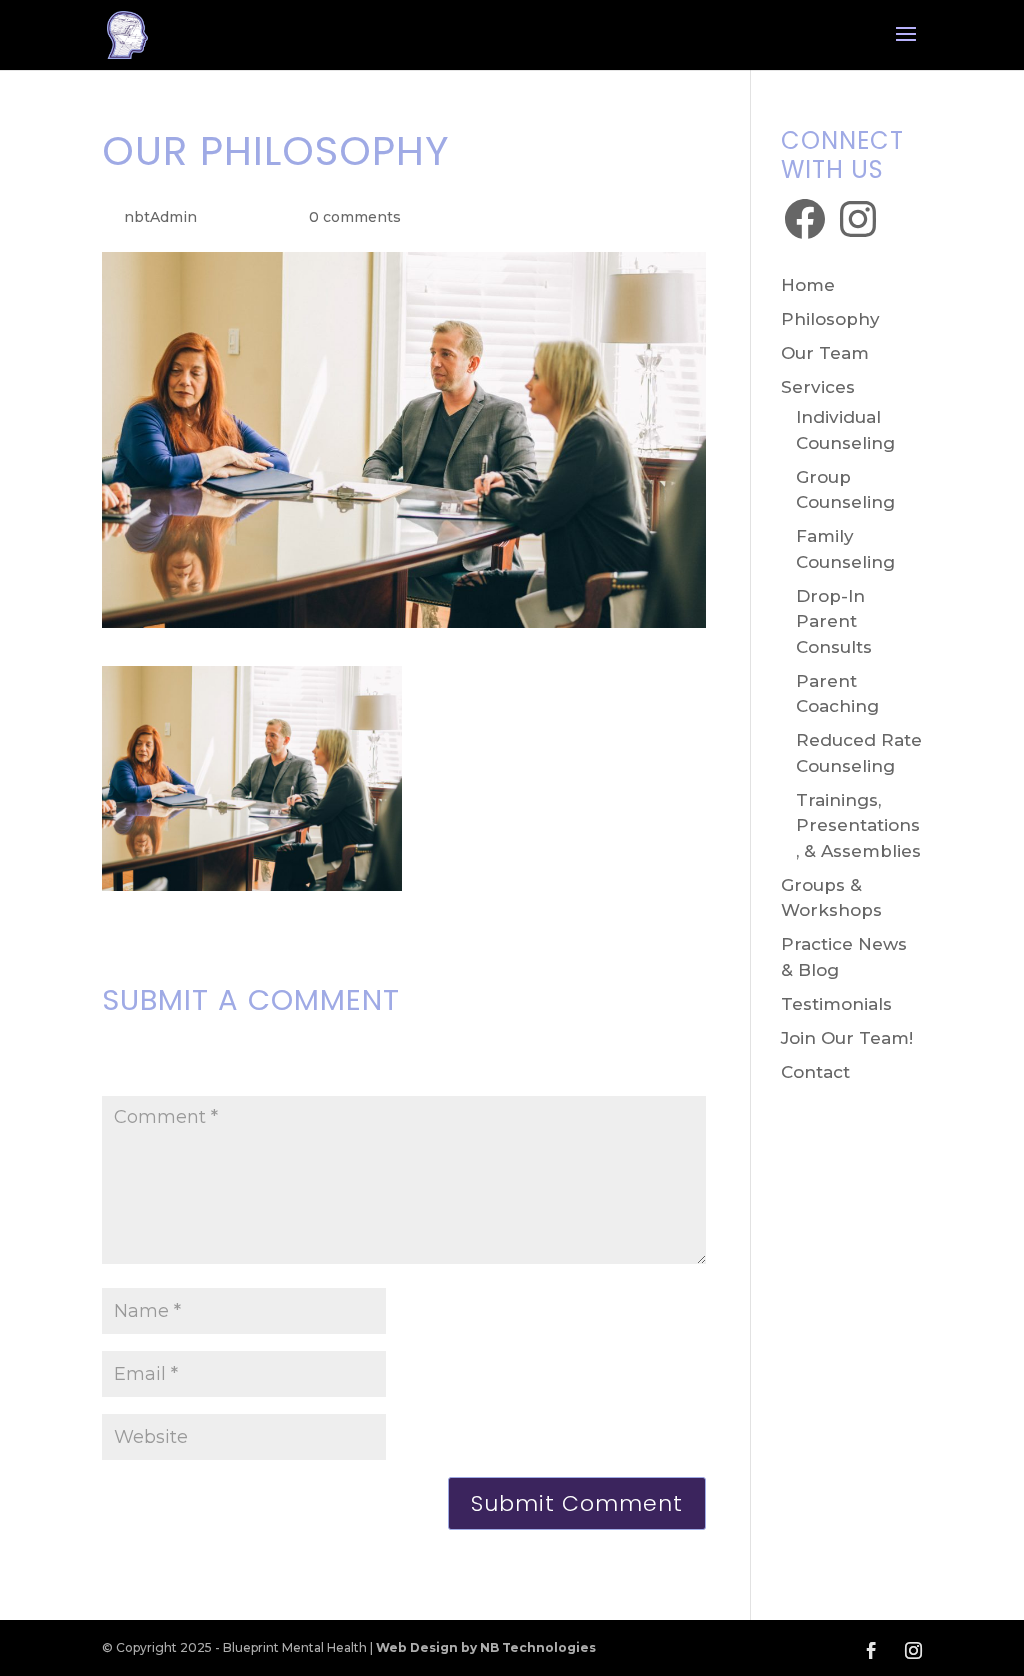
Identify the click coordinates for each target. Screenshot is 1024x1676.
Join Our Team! (847, 1038)
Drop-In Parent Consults (834, 621)
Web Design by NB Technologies (486, 1647)
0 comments (355, 217)
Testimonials (836, 1004)
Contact (815, 1072)
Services (818, 387)
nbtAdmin (160, 217)
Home (808, 285)
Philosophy (830, 319)
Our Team (825, 353)
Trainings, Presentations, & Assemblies (858, 825)
